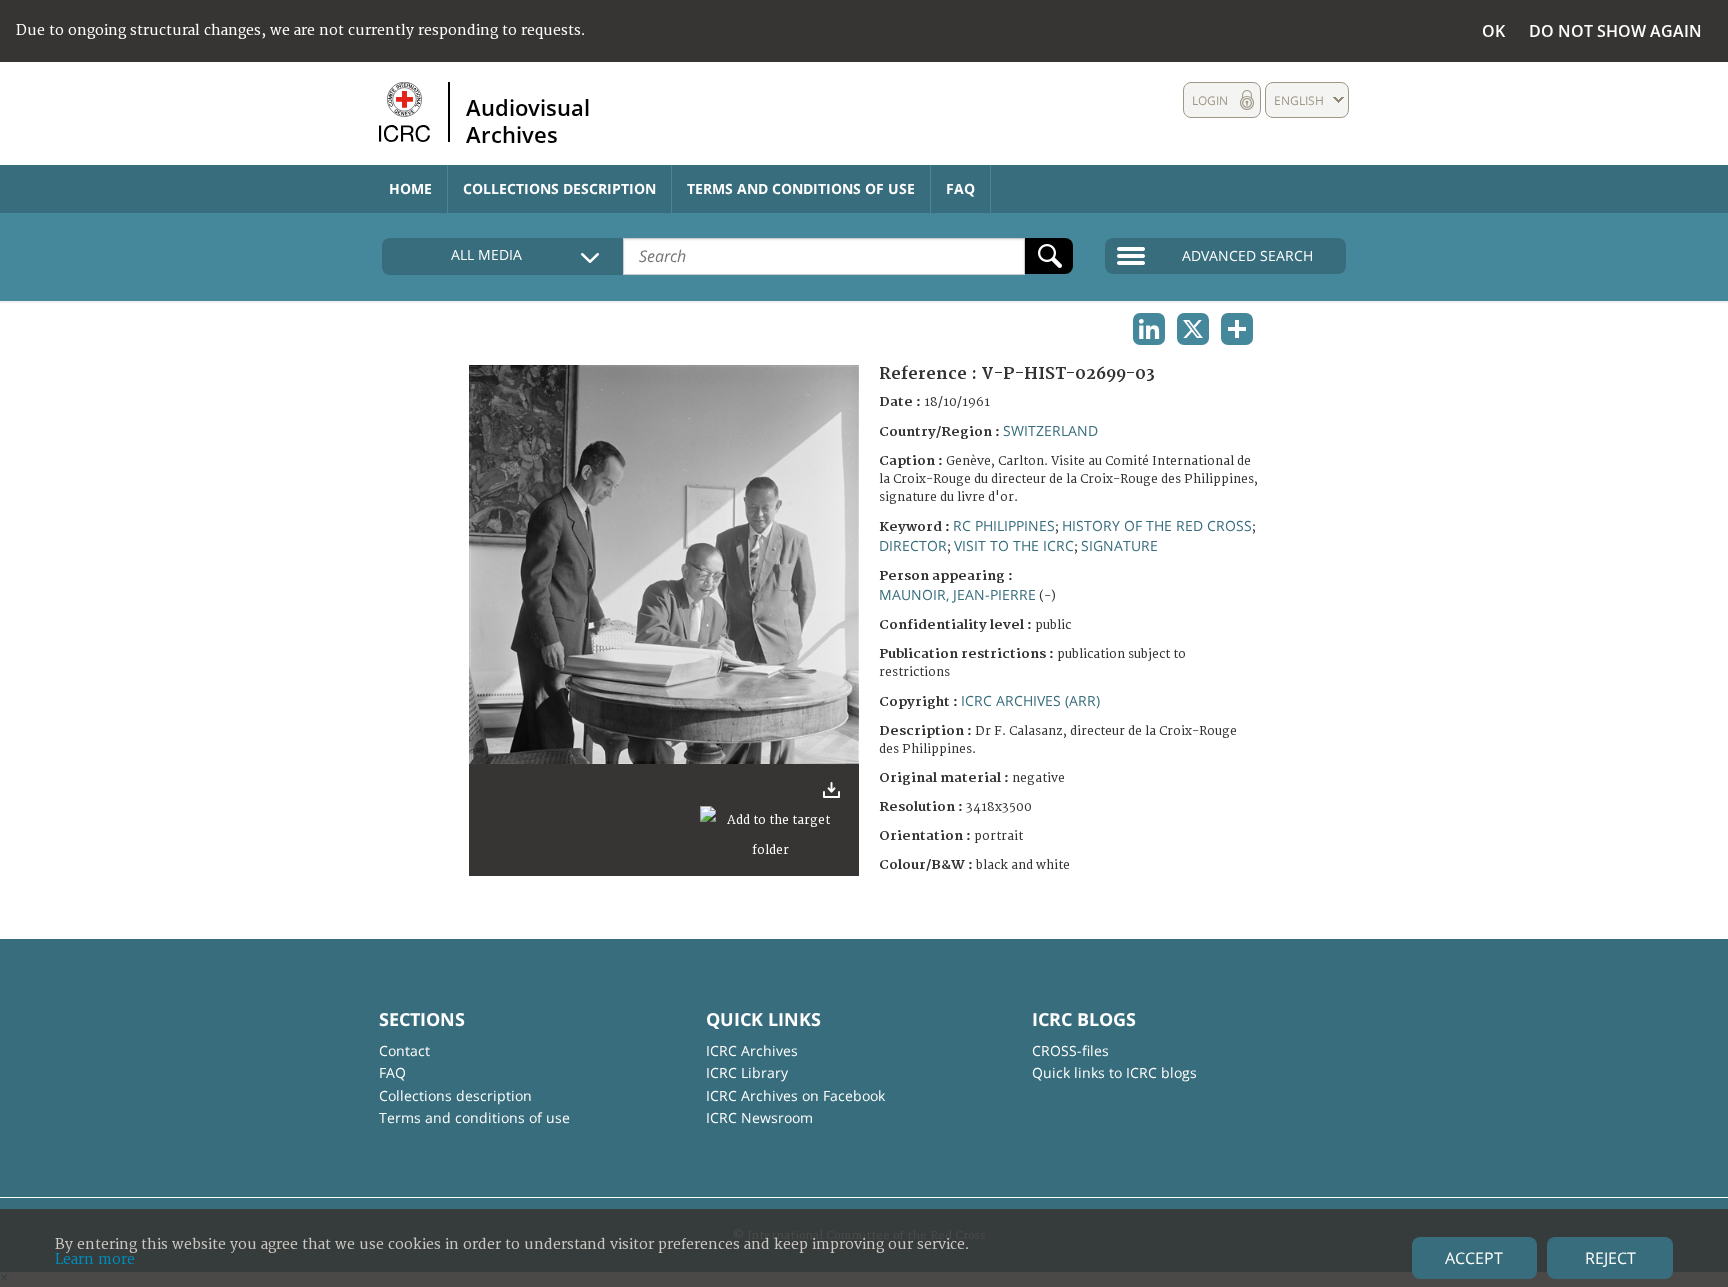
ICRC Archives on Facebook (795, 1095)
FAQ (960, 188)
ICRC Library (747, 1072)
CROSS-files (1070, 1050)
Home (410, 188)
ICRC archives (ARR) (1030, 700)
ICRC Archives (752, 1050)
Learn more (95, 1259)
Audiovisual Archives (528, 120)
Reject (1610, 1258)
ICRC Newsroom (759, 1117)
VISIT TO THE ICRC (1014, 545)
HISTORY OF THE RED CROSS (1157, 525)
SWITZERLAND (1050, 430)
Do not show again (1615, 31)
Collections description (559, 188)
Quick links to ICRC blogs (1114, 1072)
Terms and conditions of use (801, 188)
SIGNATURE (1119, 545)
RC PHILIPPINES (1004, 525)
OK (1493, 31)
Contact (404, 1050)
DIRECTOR (913, 545)
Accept (1474, 1258)
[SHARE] (1237, 329)
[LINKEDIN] (1149, 329)
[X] (1193, 329)
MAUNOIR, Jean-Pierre (957, 594)
